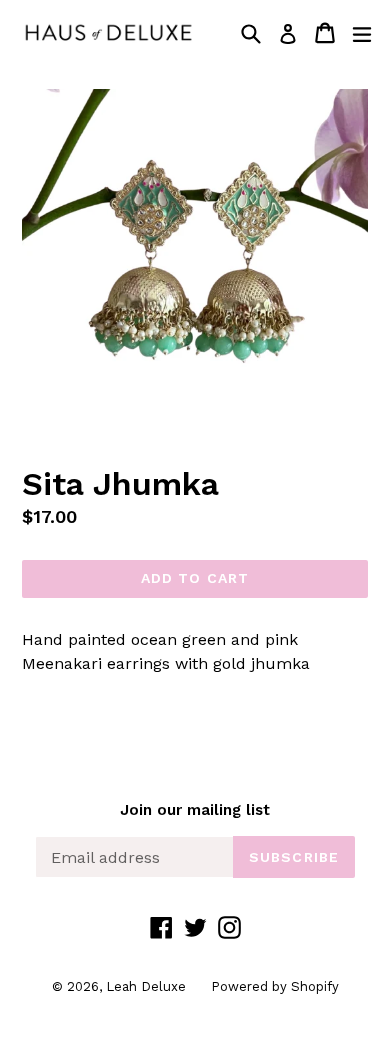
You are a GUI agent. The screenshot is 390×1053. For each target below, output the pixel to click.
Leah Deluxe (146, 986)
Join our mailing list (195, 810)
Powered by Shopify (275, 986)
